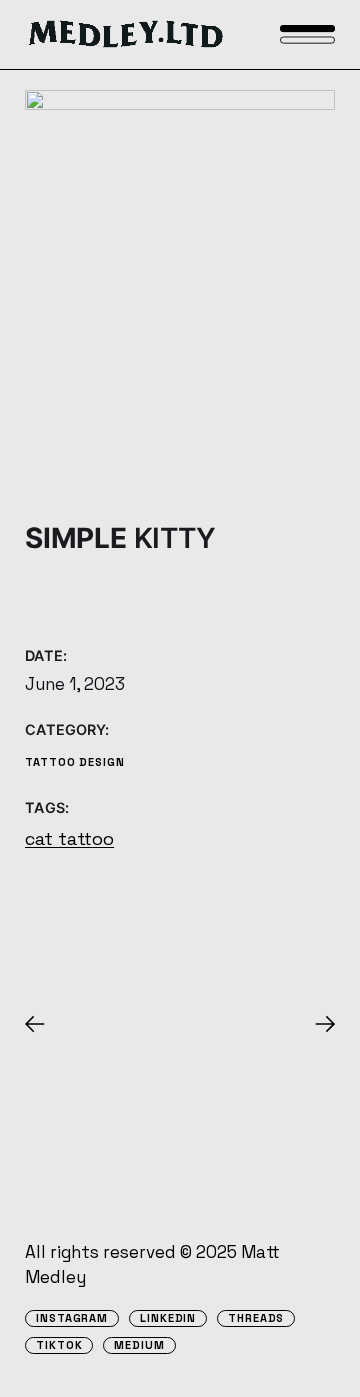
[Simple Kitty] (180, 283)
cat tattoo (69, 838)
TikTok (59, 1345)
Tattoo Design (74, 762)
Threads (256, 1318)
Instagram (72, 1318)
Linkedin (168, 1318)
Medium (139, 1345)
